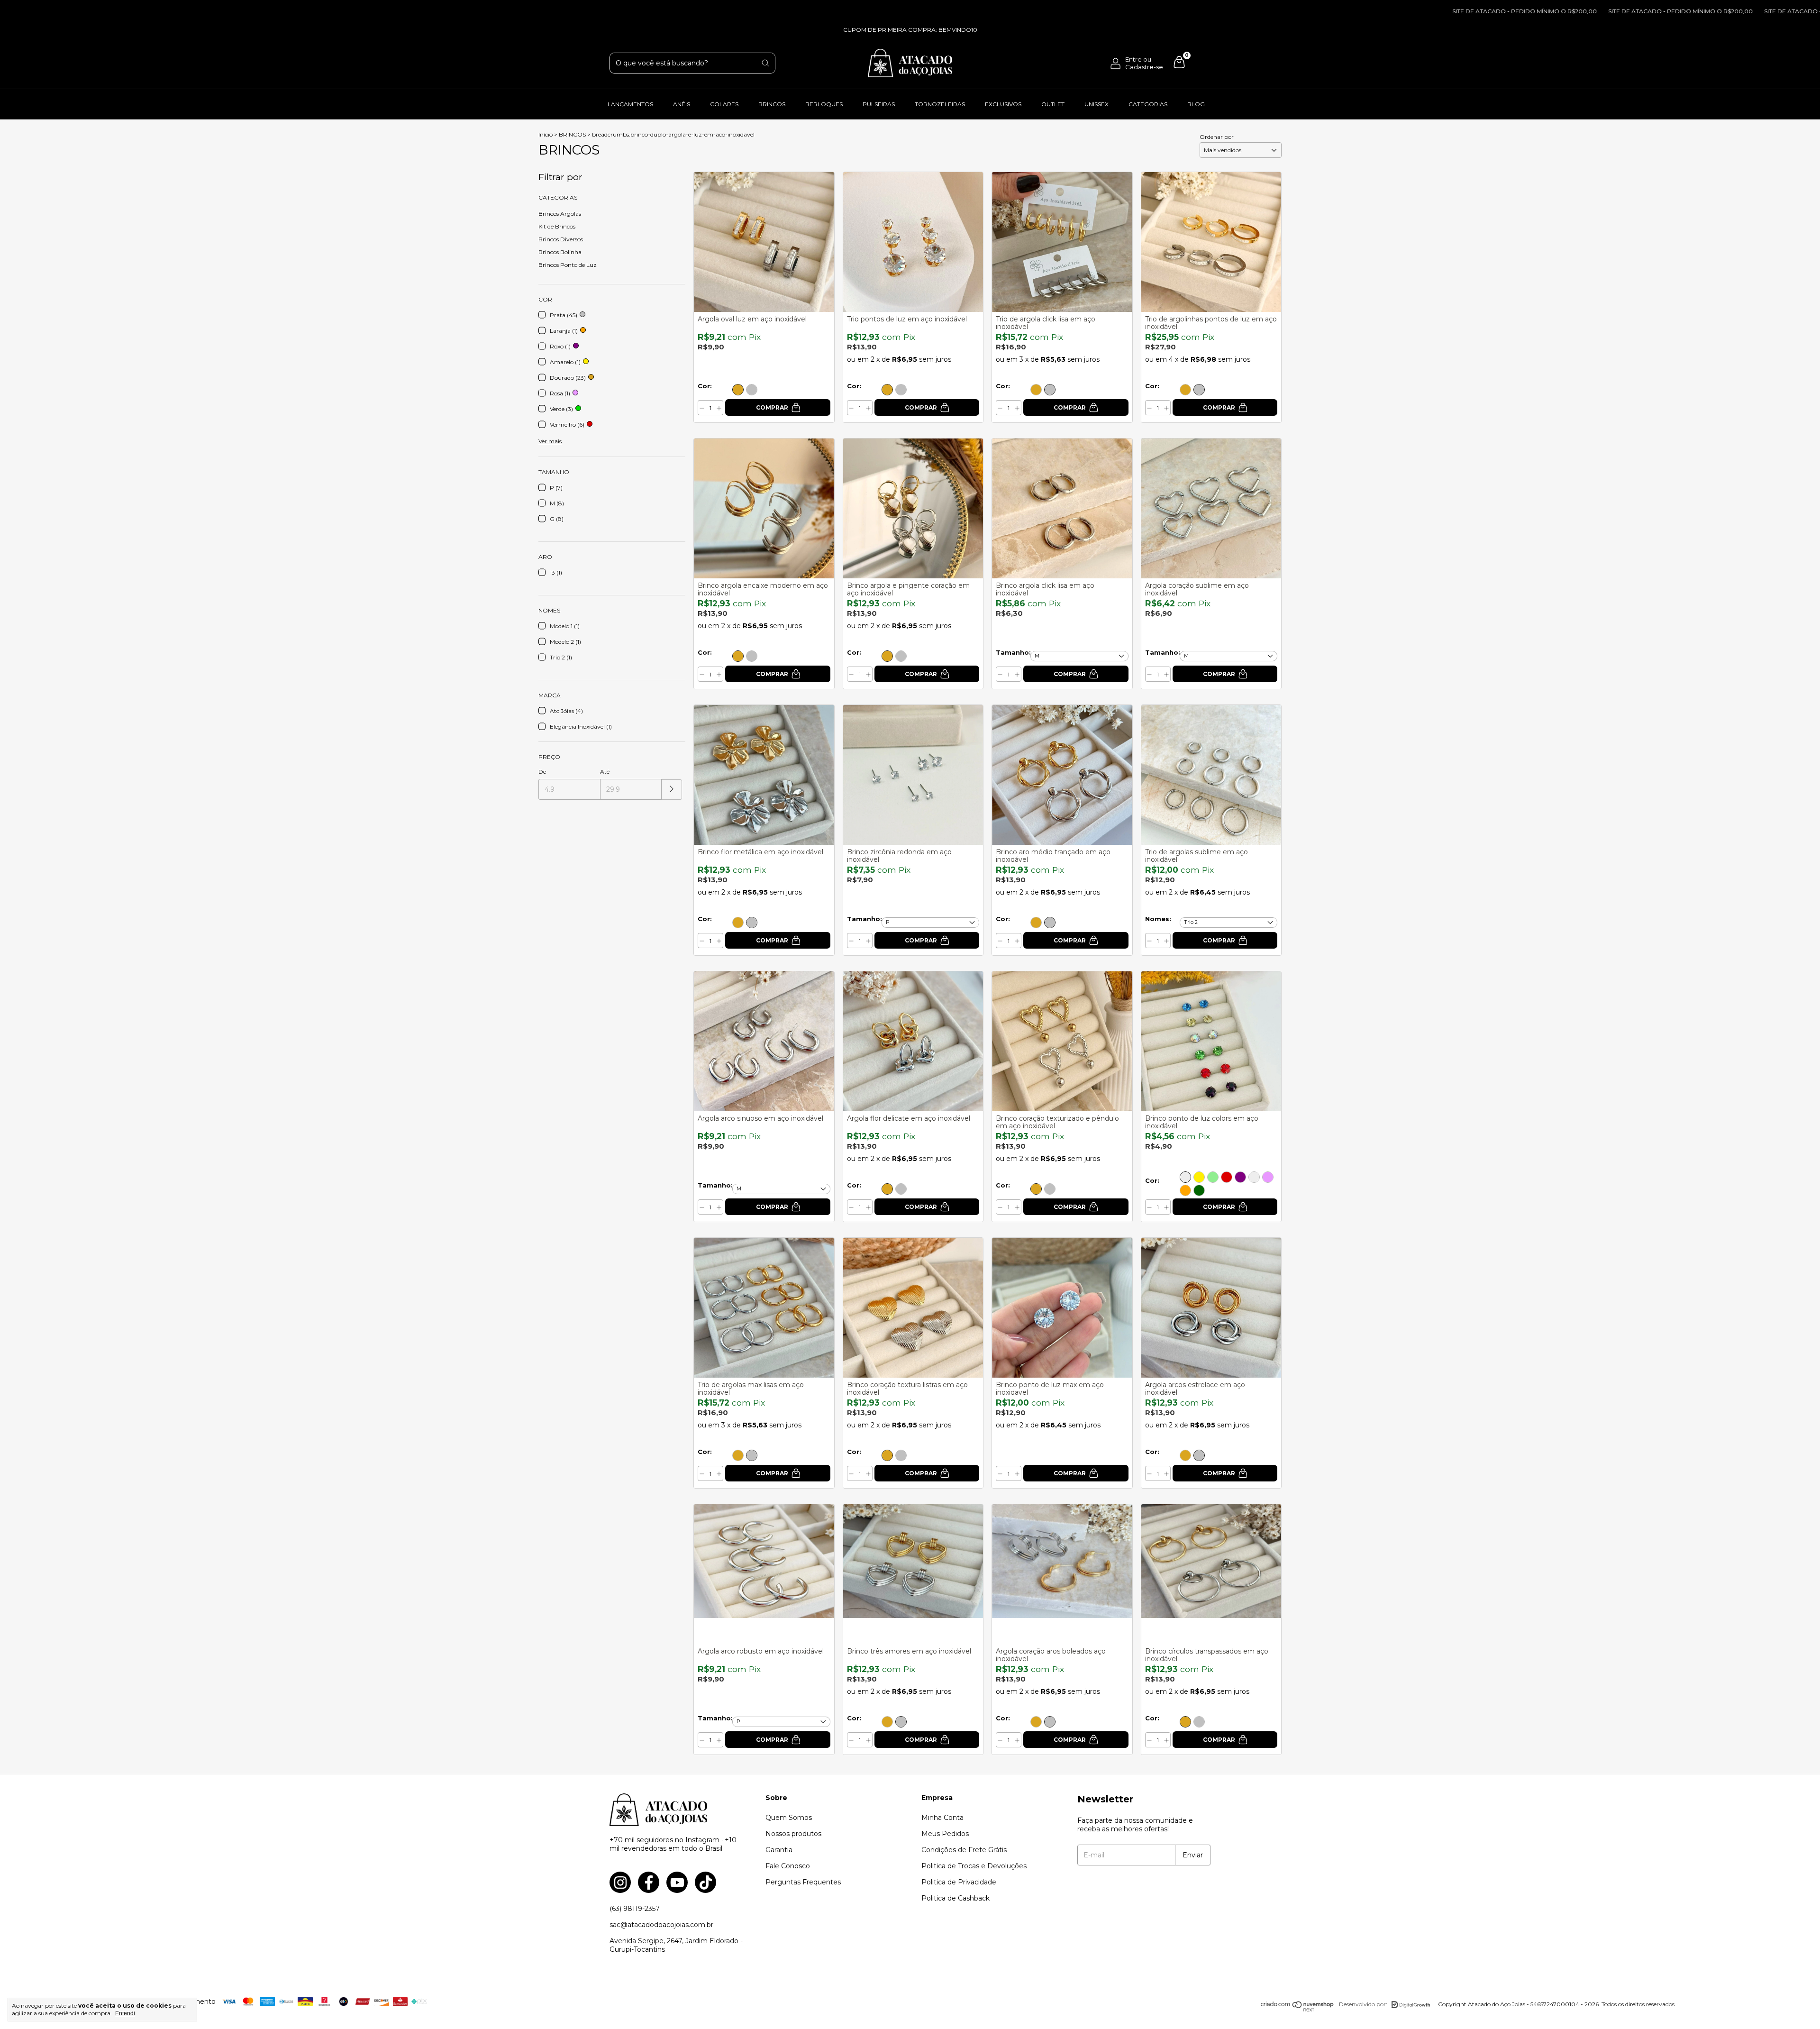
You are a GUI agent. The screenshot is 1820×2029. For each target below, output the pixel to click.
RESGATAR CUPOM (910, 321)
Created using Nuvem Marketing (910, 364)
